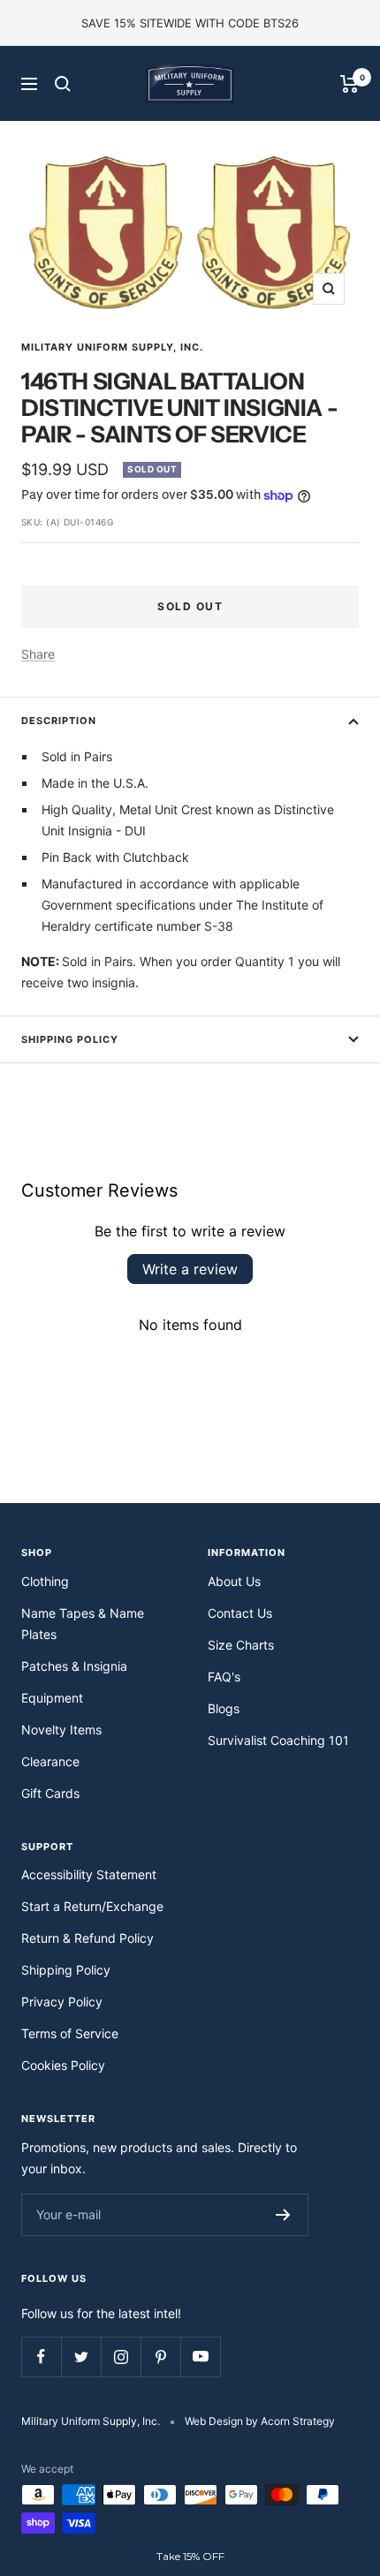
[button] (190, 2557)
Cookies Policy (63, 2065)
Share (38, 654)
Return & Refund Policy (87, 1938)
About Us (234, 1581)
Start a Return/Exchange (92, 1906)
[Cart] (350, 84)
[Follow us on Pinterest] (160, 2357)
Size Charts (241, 1645)
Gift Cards (50, 1793)
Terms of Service (70, 2033)
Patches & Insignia (74, 1666)
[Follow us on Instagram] (121, 2357)
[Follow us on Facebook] (41, 2357)
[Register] (283, 2215)
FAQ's (224, 1677)
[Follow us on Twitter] (81, 2357)
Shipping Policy (70, 1039)
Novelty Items (61, 1730)
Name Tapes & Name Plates (83, 1624)
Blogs (224, 1708)
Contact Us (240, 1613)
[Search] (63, 84)
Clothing (45, 1581)
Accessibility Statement (89, 1874)
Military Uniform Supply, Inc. (112, 347)
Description (59, 721)
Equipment (52, 1698)
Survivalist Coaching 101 (278, 1740)
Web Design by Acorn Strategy (260, 2421)
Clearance (50, 1761)
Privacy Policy (62, 2002)
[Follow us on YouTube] (200, 2357)
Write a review (190, 1269)
